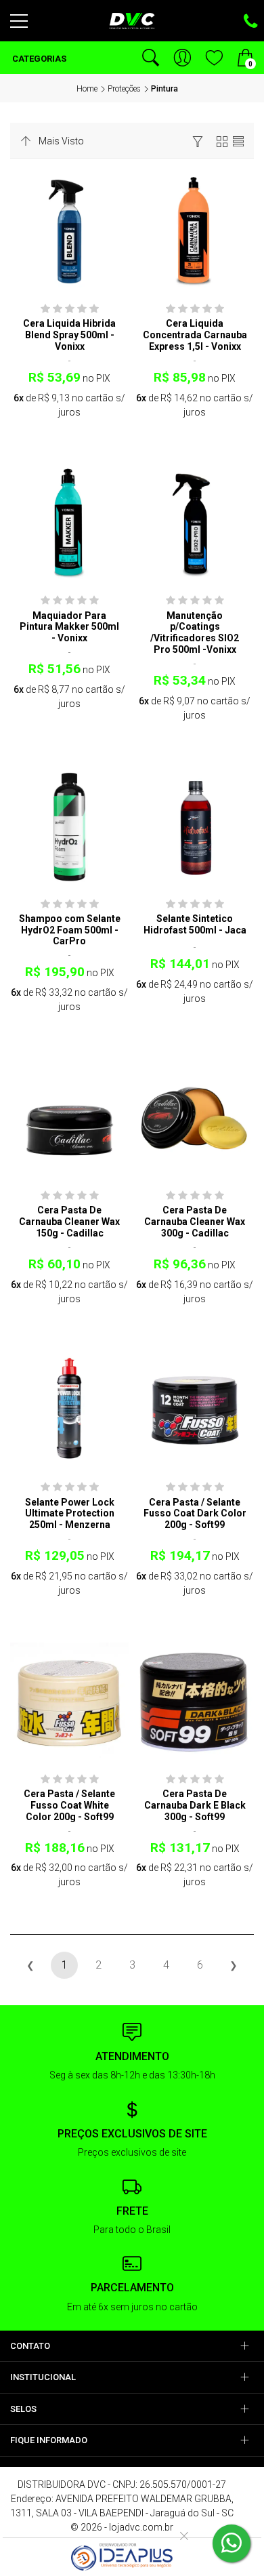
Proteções (124, 89)
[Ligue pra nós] (250, 22)
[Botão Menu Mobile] (19, 26)
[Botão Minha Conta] (182, 58)
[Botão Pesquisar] (151, 58)
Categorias (38, 59)
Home (87, 89)
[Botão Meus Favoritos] (214, 58)
